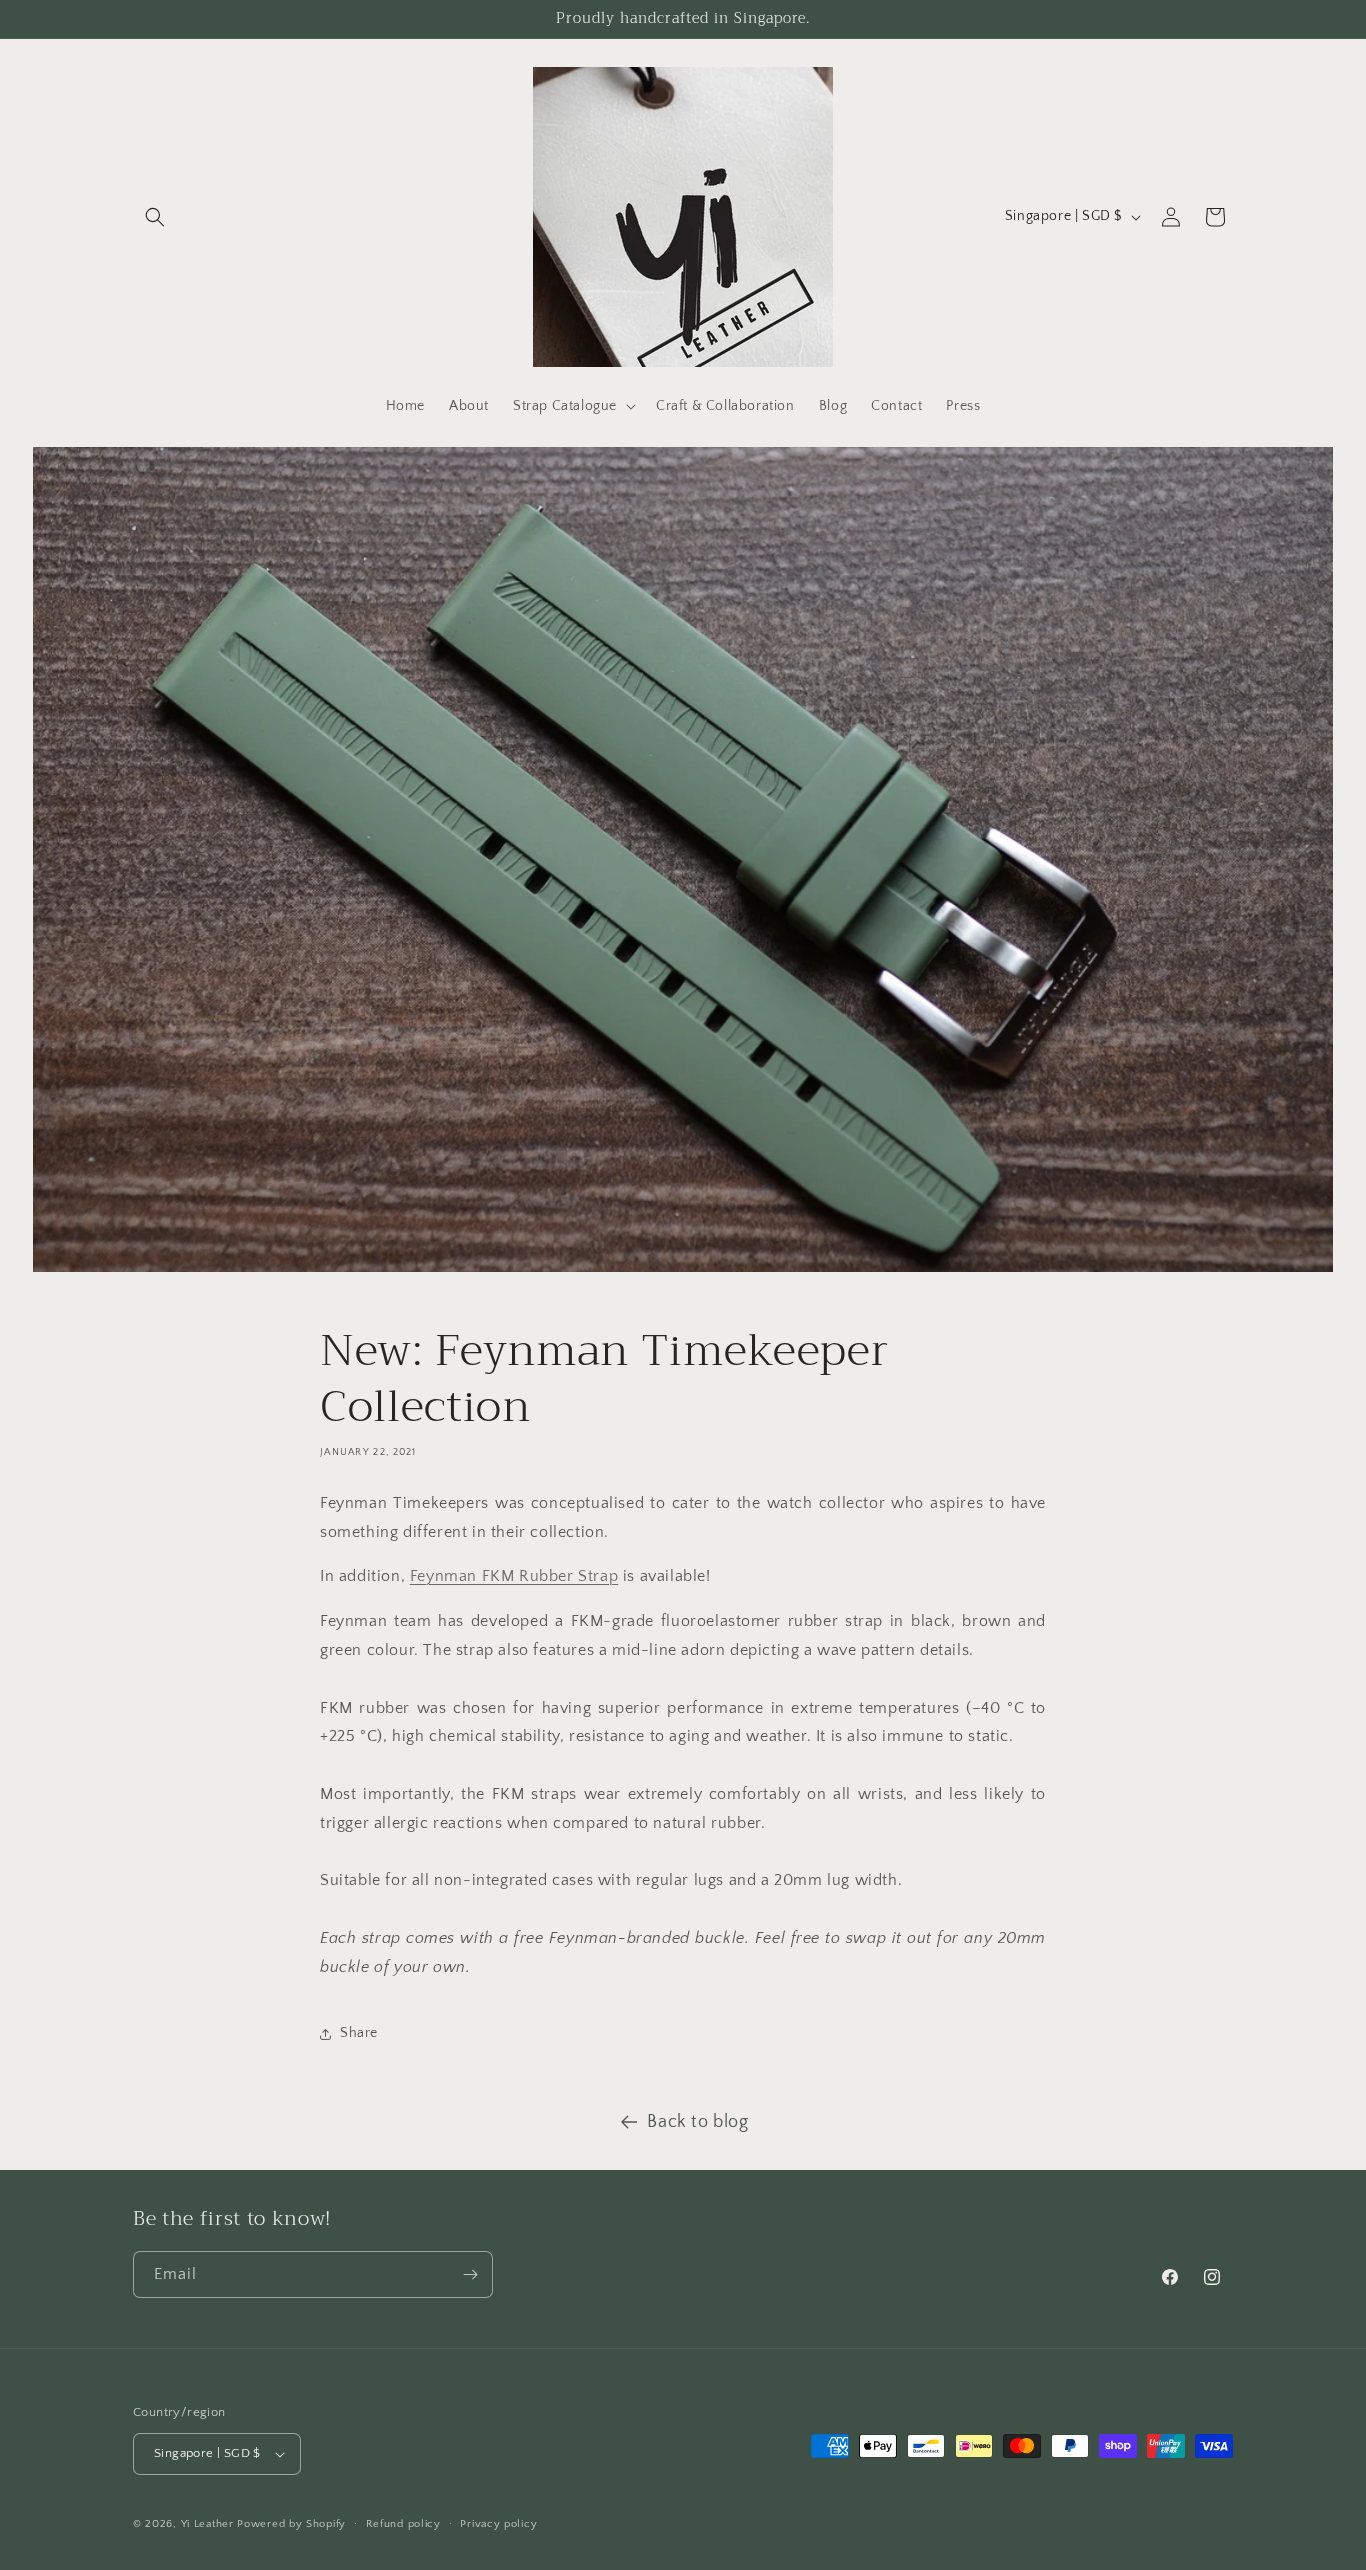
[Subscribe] (470, 2274)
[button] (155, 217)
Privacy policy (498, 2524)
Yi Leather (207, 2524)
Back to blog (697, 2122)
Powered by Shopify (291, 2524)
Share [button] (359, 2033)
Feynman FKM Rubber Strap (514, 1576)
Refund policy (403, 2524)
